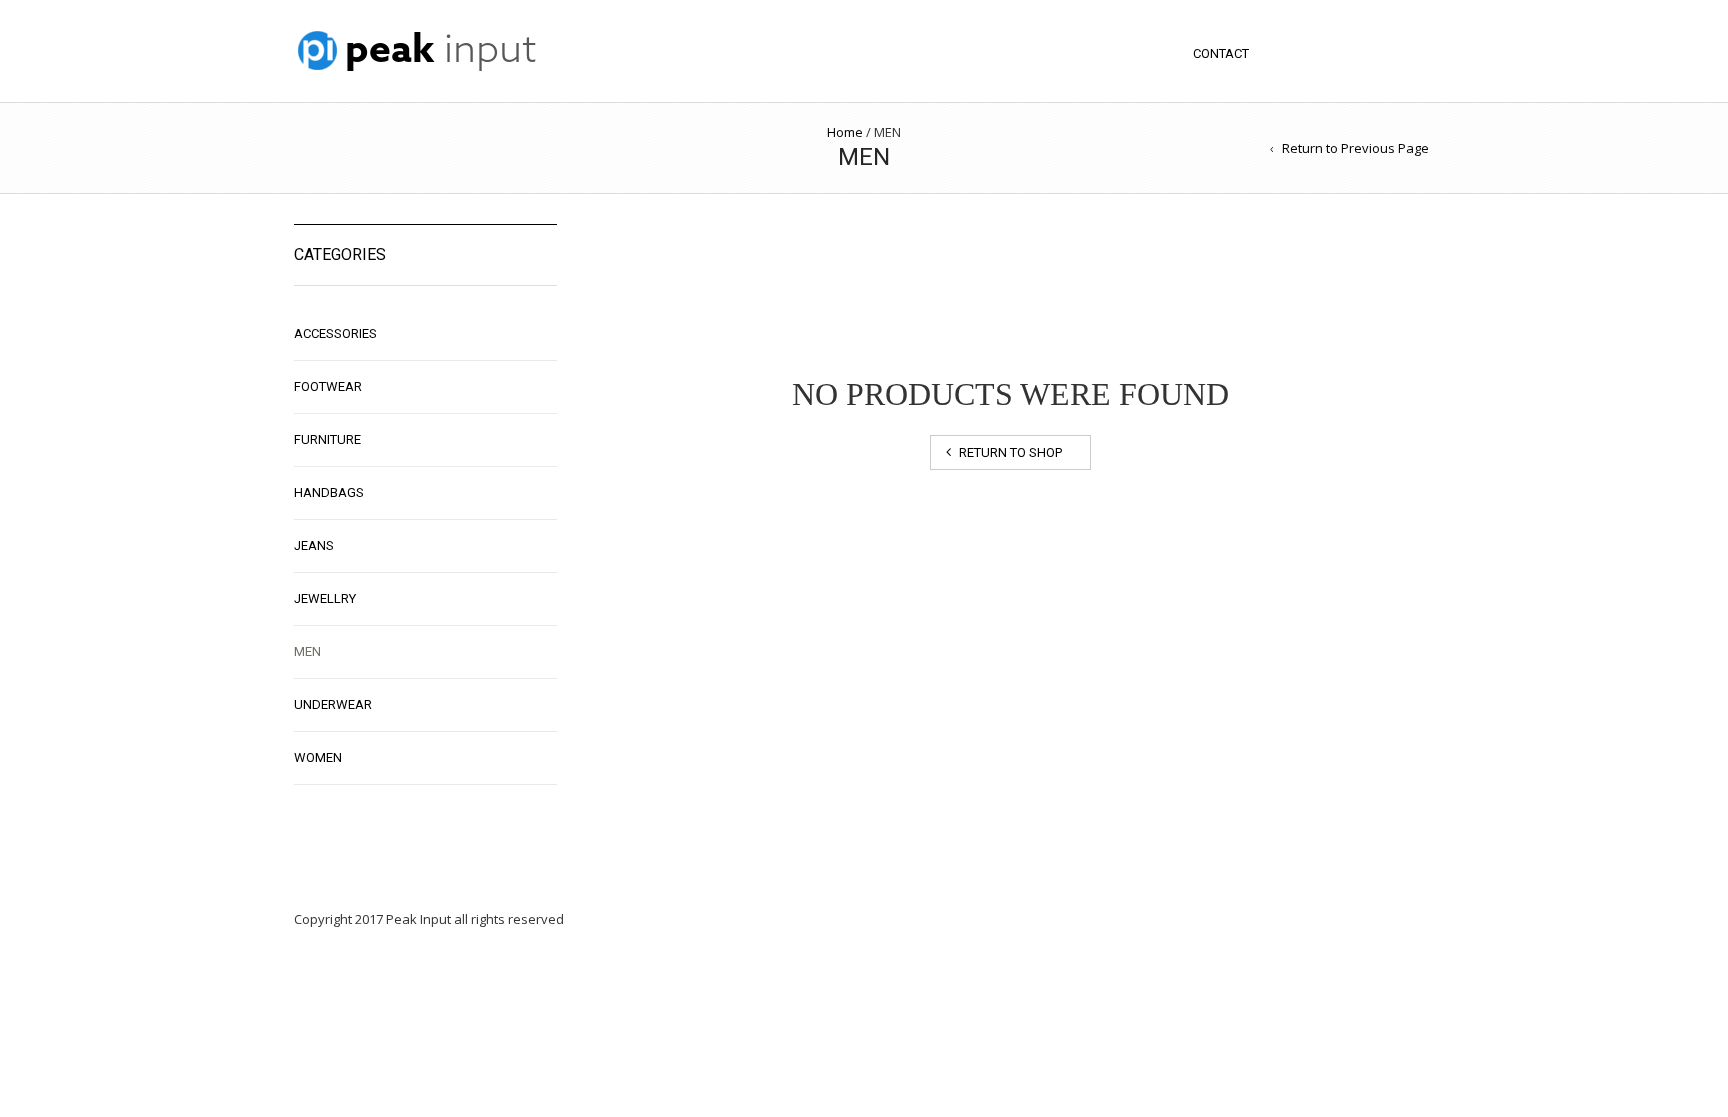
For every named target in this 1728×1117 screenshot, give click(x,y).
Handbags (329, 492)
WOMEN (318, 757)
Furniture (327, 439)
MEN (307, 651)
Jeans (314, 545)
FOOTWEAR (328, 386)
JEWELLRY (325, 598)
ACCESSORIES (335, 333)
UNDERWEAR (333, 704)
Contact (1221, 53)
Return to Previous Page (1355, 148)
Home (845, 132)
